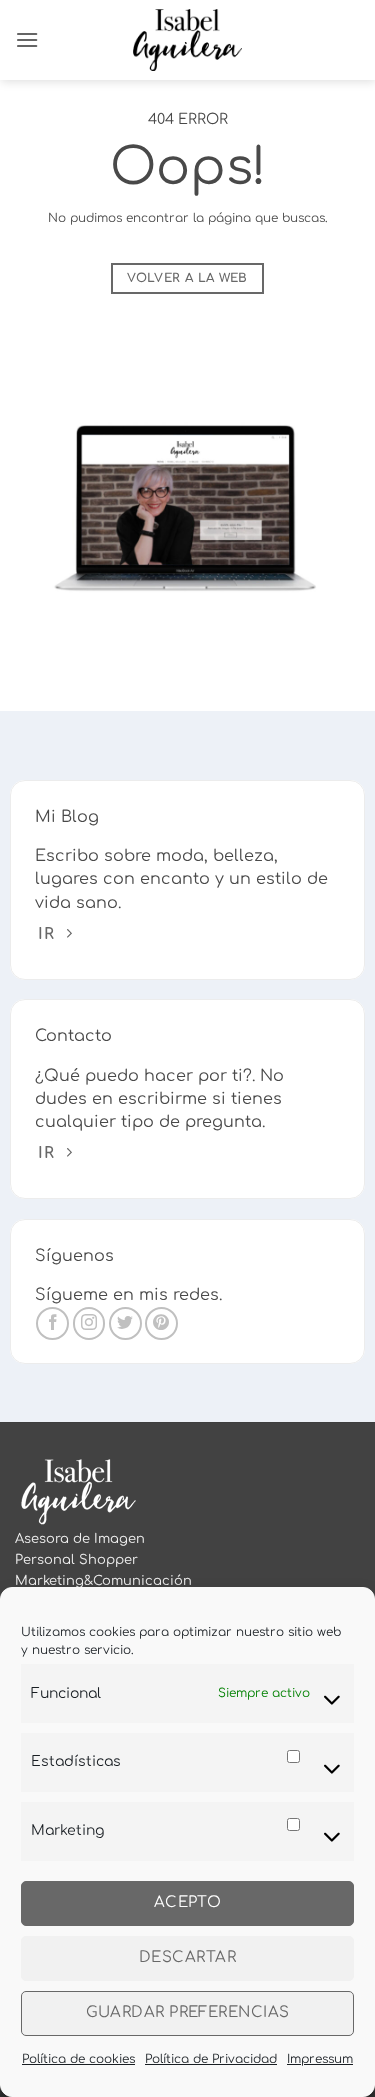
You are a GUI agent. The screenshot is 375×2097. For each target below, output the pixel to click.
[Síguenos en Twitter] (125, 1323)
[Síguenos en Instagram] (89, 1323)
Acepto (188, 1902)
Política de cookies (78, 2059)
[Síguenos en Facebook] (52, 1323)
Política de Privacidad (211, 2059)
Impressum (320, 2059)
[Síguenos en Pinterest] (161, 1323)
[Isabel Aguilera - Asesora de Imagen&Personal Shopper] (187, 40)
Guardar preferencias (188, 2012)
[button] (27, 39)
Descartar (187, 1957)
